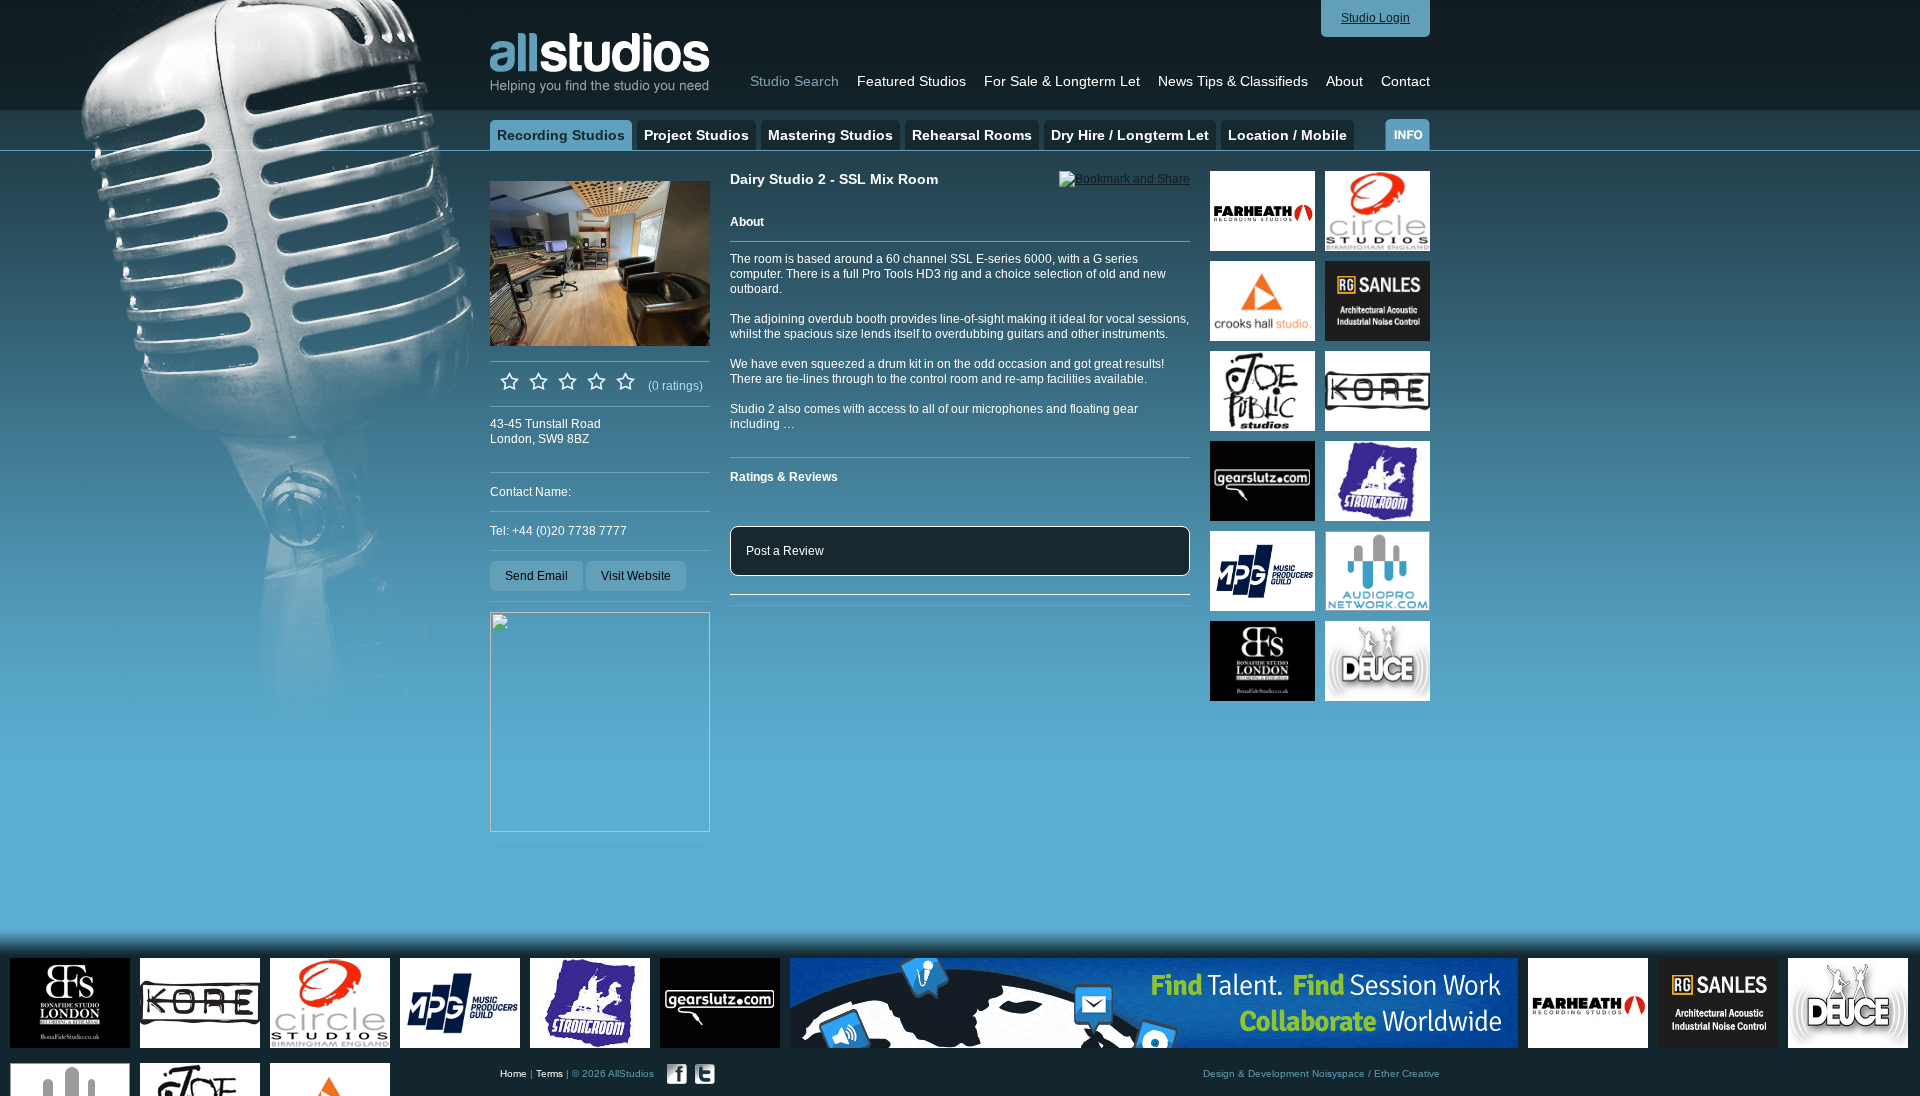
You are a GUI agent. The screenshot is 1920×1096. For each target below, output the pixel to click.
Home (513, 1073)
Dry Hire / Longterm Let (1130, 135)
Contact (1405, 81)
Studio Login (1375, 18)
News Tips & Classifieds (1233, 81)
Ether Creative (1407, 1073)
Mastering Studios (830, 135)
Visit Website (636, 576)
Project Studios (696, 135)
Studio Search (794, 81)
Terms (549, 1073)
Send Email (536, 576)
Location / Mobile (1287, 135)
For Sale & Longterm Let (1062, 81)
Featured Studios (911, 81)
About (1344, 81)
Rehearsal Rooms (972, 135)
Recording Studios (561, 135)
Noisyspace (1338, 1073)
